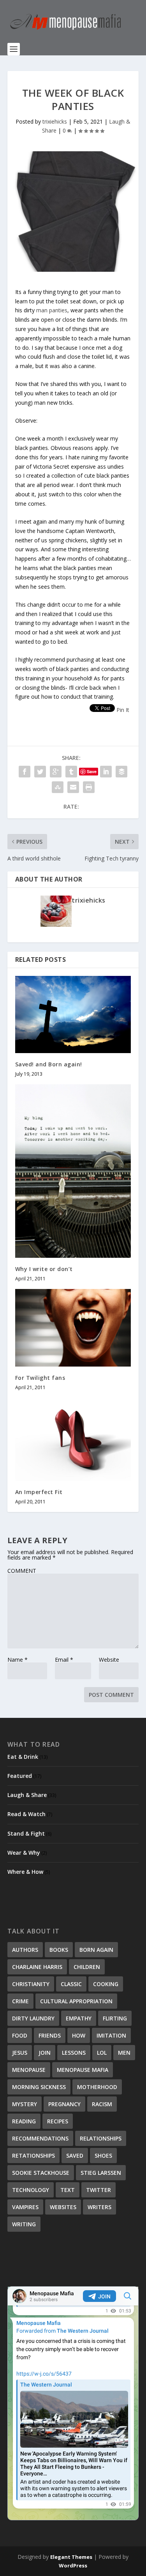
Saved (75, 2156)
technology (31, 2190)
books (59, 1950)
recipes (58, 2121)
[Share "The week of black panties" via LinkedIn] (106, 772)
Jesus (20, 2053)
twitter (99, 2190)
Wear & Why (24, 1853)
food (20, 2035)
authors (25, 1950)
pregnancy (64, 2104)
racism (102, 2104)
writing (24, 2224)
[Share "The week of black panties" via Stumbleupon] (58, 787)
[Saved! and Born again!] (73, 1014)
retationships (33, 2156)
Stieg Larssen (101, 2173)
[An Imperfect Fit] (73, 1439)
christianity (31, 1984)
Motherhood (97, 2087)
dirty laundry (33, 2018)
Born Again (96, 1950)
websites (63, 2207)
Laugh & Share (27, 1795)
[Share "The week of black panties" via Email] (73, 787)
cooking (106, 1984)
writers (99, 2207)
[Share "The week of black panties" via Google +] (56, 772)
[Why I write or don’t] (73, 1171)
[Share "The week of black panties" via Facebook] (25, 772)
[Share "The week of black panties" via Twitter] (40, 772)
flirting (115, 2018)
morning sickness (39, 2087)
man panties (52, 310)
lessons (74, 2053)
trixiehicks (55, 121)
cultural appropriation (76, 2001)
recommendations (40, 2138)
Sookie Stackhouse (41, 2173)
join (45, 2053)
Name (18, 1660)
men (124, 2053)
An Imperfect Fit (39, 1492)
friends (50, 2035)
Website (109, 1660)
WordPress (73, 2565)
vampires (25, 2207)
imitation (111, 2035)
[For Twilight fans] (73, 1328)
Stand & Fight (26, 1833)
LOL (102, 2053)
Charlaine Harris (37, 1967)
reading (24, 2121)
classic (71, 1984)
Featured (20, 1776)
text (68, 2190)
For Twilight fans (40, 1378)
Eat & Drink (23, 1757)
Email (64, 1660)
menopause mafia (83, 2070)
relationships (101, 2138)
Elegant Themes (71, 2557)
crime (20, 2001)
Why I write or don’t (44, 1269)
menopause (29, 2070)
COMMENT (22, 1571)
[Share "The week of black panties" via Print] (89, 787)
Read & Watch (26, 1814)
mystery (25, 2104)
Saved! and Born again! (49, 1064)
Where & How (25, 1872)
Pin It (123, 710)
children (87, 1967)
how (79, 2035)
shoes (103, 2156)
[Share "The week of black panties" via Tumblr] (71, 772)
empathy (79, 2018)
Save (92, 771)
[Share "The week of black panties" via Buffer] (121, 772)
